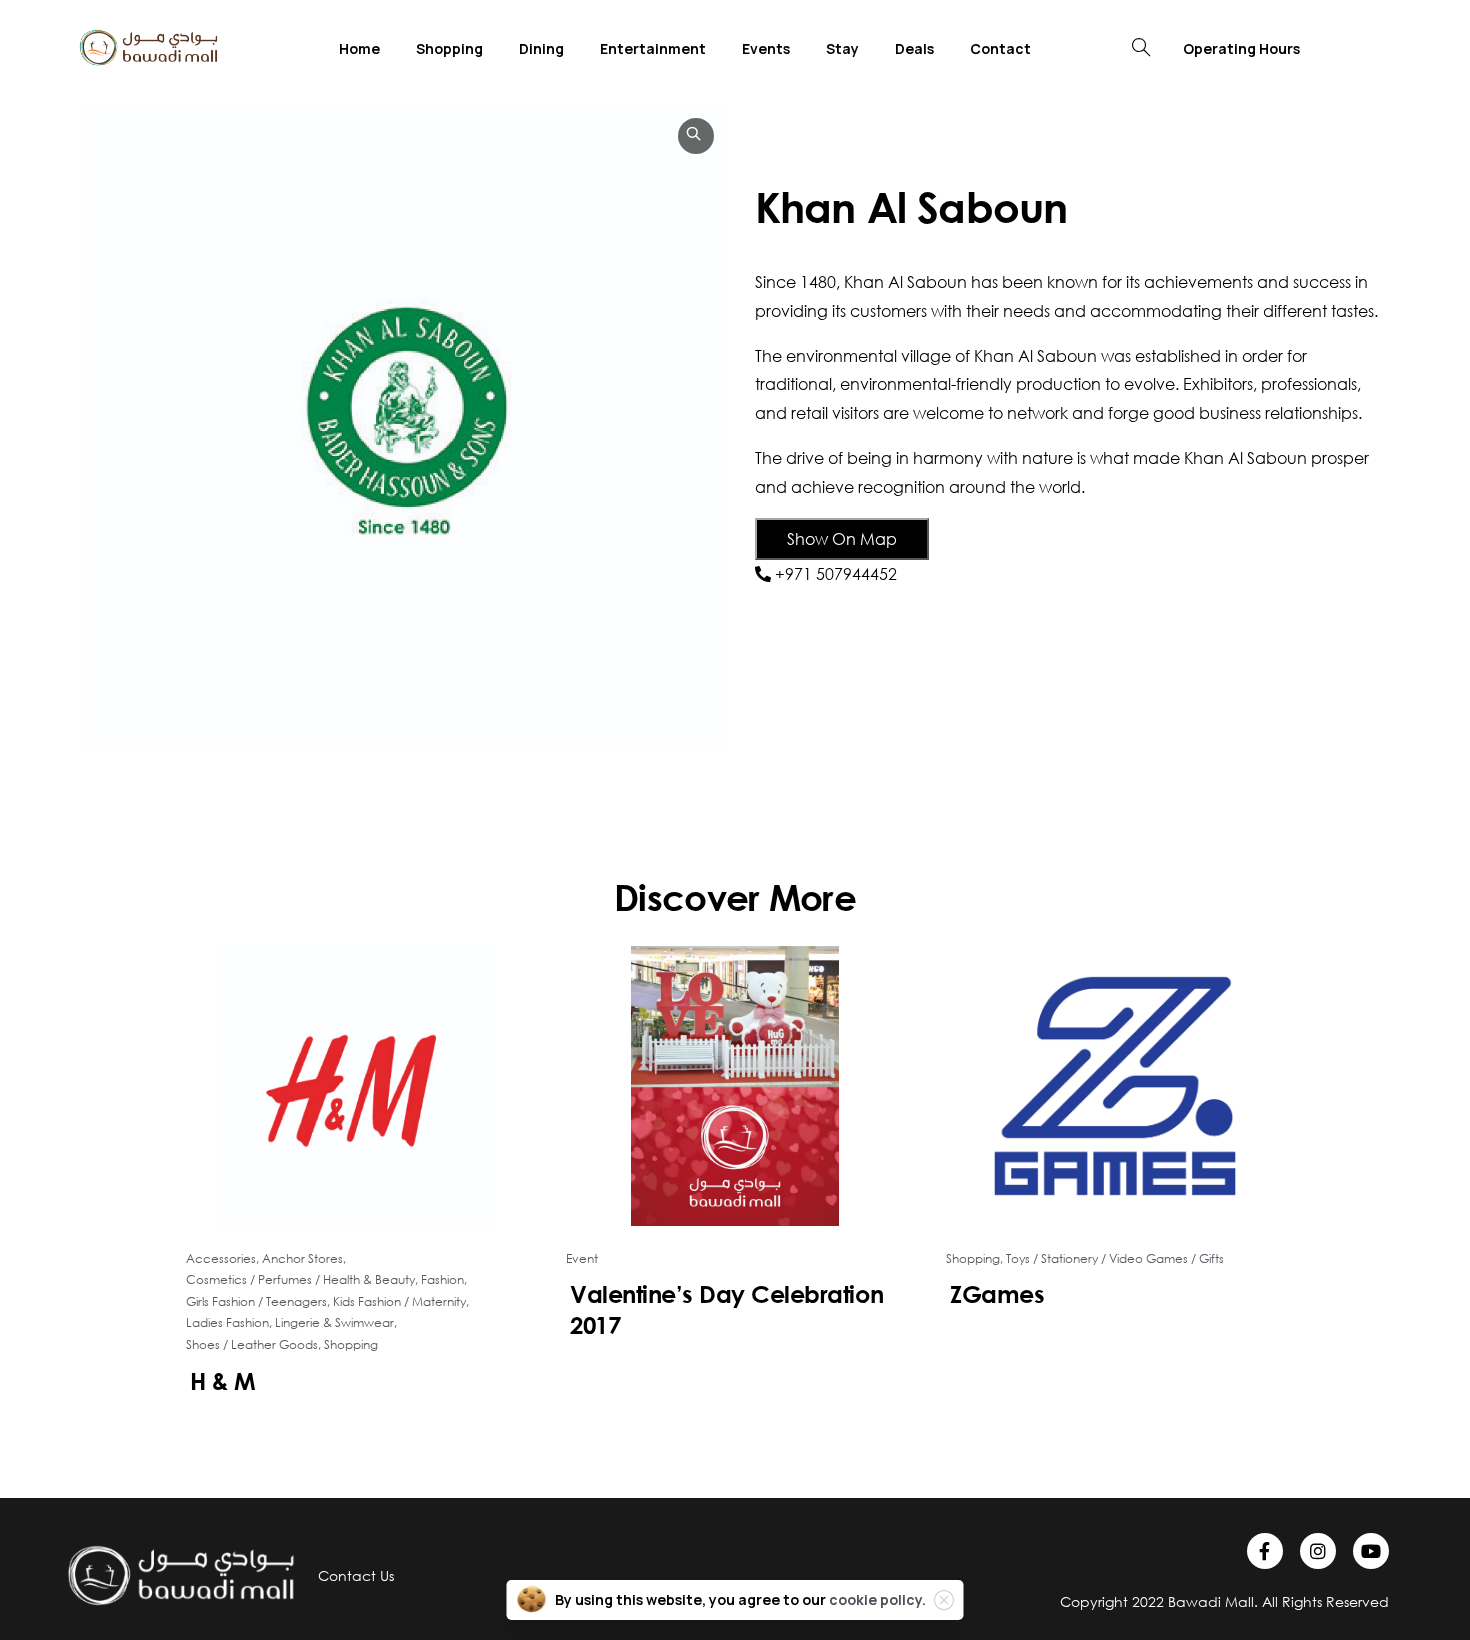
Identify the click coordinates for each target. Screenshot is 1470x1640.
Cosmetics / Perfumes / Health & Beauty (300, 1279)
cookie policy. (877, 1599)
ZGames (997, 1294)
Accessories (221, 1258)
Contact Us (356, 1575)
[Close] (944, 1600)
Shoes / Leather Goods (252, 1344)
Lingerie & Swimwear (334, 1322)
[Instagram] (1318, 1551)
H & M (223, 1381)
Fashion (442, 1279)
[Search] (1141, 48)
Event (582, 1258)
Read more (363, 1441)
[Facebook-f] (1265, 1551)
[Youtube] (1371, 1551)
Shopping (351, 1344)
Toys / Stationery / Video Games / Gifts (1115, 1258)
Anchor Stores (302, 1258)
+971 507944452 (836, 573)
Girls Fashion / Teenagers (256, 1301)
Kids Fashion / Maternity (399, 1301)
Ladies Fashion (227, 1322)
